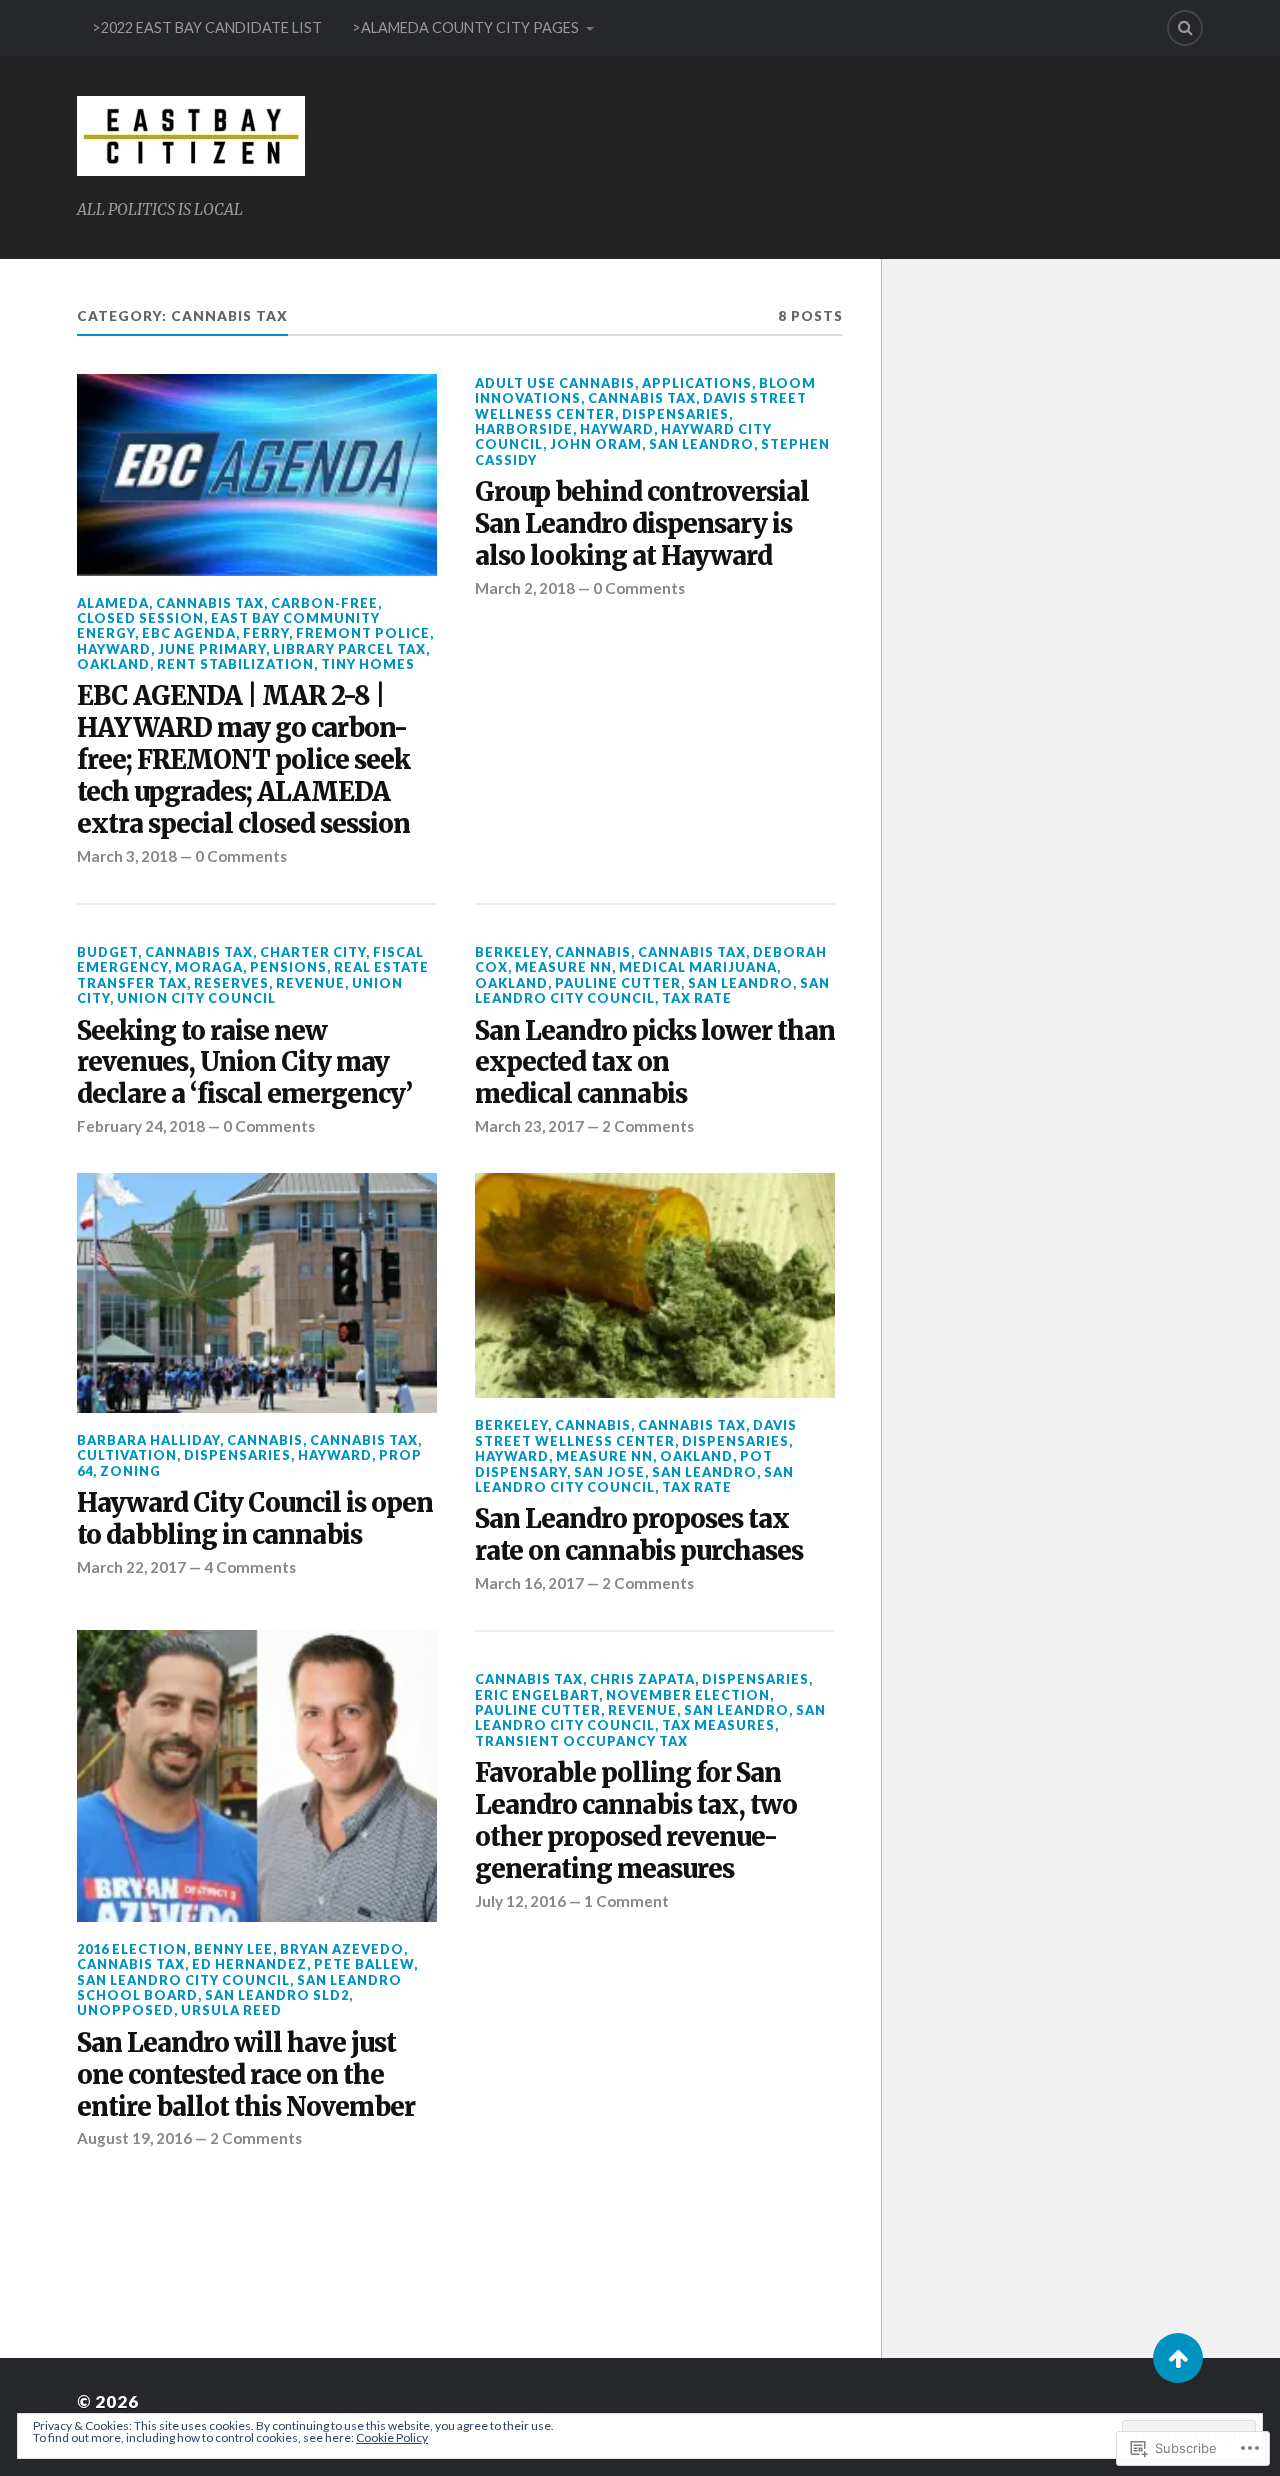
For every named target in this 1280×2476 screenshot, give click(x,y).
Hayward (114, 649)
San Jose (609, 1472)
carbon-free (324, 603)
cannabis (593, 952)
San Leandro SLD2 (277, 1995)
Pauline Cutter (618, 983)
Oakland (113, 664)
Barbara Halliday (148, 1440)
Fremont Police (363, 633)
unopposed (125, 2010)
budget (107, 952)
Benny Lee (233, 1949)
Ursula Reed (231, 2010)
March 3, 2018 (127, 856)
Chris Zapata (642, 1679)
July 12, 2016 (520, 1901)
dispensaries (675, 414)
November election (688, 1695)
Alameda (113, 603)
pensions (288, 967)
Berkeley (511, 952)
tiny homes (368, 664)
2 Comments (648, 1126)
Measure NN (563, 967)
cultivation (127, 1455)
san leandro (701, 444)
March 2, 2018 (525, 588)
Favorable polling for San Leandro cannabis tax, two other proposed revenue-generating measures (636, 1821)
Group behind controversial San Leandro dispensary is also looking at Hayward (642, 524)
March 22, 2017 (131, 1567)
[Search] (1185, 28)
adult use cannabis (555, 383)
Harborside (524, 429)
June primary (212, 649)
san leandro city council (652, 990)
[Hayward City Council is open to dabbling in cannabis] (257, 1292)
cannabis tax (210, 603)
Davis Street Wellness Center (636, 1432)
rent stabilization (235, 664)
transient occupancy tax (581, 1741)
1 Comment (626, 1901)
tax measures (718, 1725)
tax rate (697, 998)
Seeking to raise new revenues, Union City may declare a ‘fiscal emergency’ (244, 1063)
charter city (313, 952)
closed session (140, 618)
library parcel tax (349, 649)
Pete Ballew (364, 1964)
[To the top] (1178, 2358)
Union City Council (196, 998)
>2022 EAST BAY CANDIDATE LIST (207, 27)
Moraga (209, 967)
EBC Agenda (189, 633)
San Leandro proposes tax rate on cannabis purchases (639, 1535)
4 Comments (250, 1567)
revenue (310, 983)
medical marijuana (698, 967)
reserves (231, 983)
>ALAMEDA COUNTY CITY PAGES (465, 27)
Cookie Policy (392, 2437)
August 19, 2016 (134, 2138)
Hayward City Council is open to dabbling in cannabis (255, 1519)
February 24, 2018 (141, 1126)
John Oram (596, 444)
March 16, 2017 (529, 1583)
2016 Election (132, 1949)
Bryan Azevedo (342, 1949)
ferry (266, 633)
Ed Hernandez (249, 1964)
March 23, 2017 (529, 1126)
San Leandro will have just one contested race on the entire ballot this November (246, 2075)
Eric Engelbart (537, 1695)
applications (697, 383)
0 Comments (241, 856)
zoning (130, 1471)
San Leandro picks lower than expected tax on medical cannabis (655, 1063)
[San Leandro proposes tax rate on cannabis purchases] (655, 1285)
